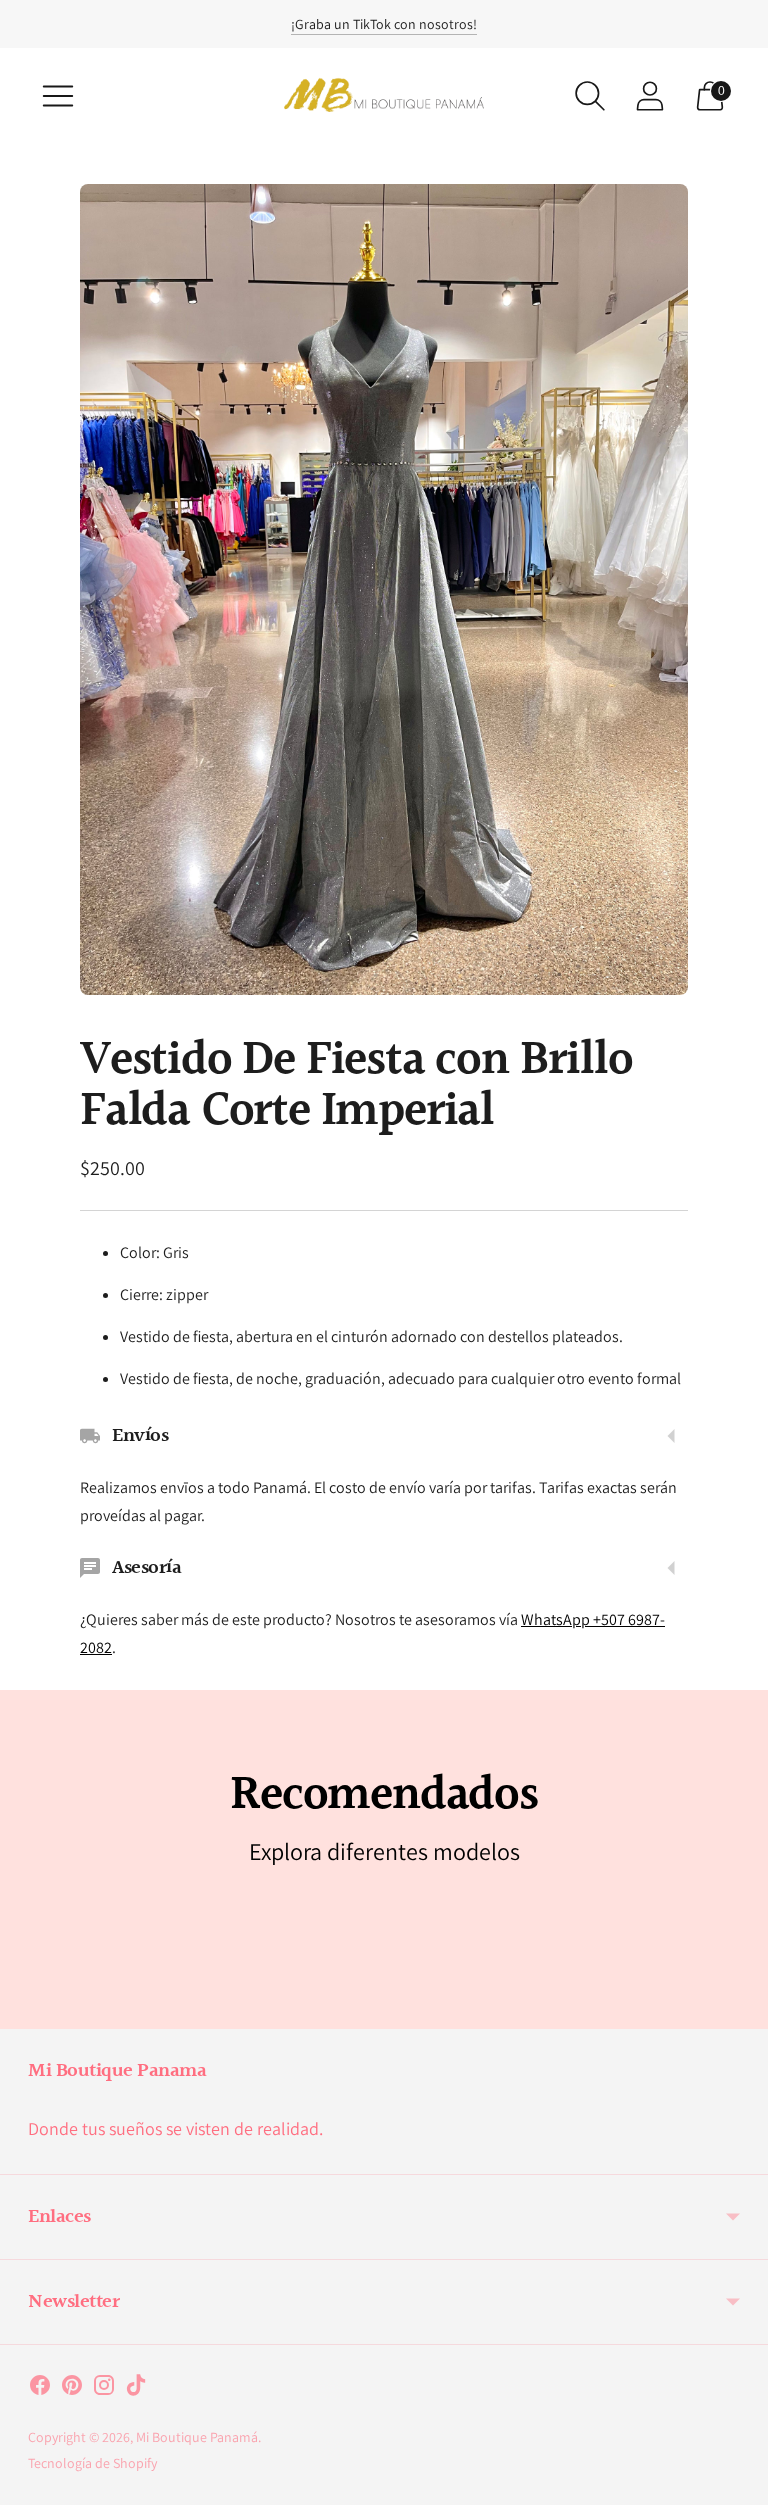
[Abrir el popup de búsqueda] (590, 96)
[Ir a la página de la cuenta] (650, 96)
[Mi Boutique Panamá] (384, 95)
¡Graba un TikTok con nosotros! (384, 24)
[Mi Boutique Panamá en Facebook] (40, 2389)
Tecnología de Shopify (92, 2463)
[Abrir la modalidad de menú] (58, 96)
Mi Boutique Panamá (197, 2437)
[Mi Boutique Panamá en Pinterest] (72, 2389)
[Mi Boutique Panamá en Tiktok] (136, 2389)
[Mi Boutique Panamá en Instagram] (104, 2389)
